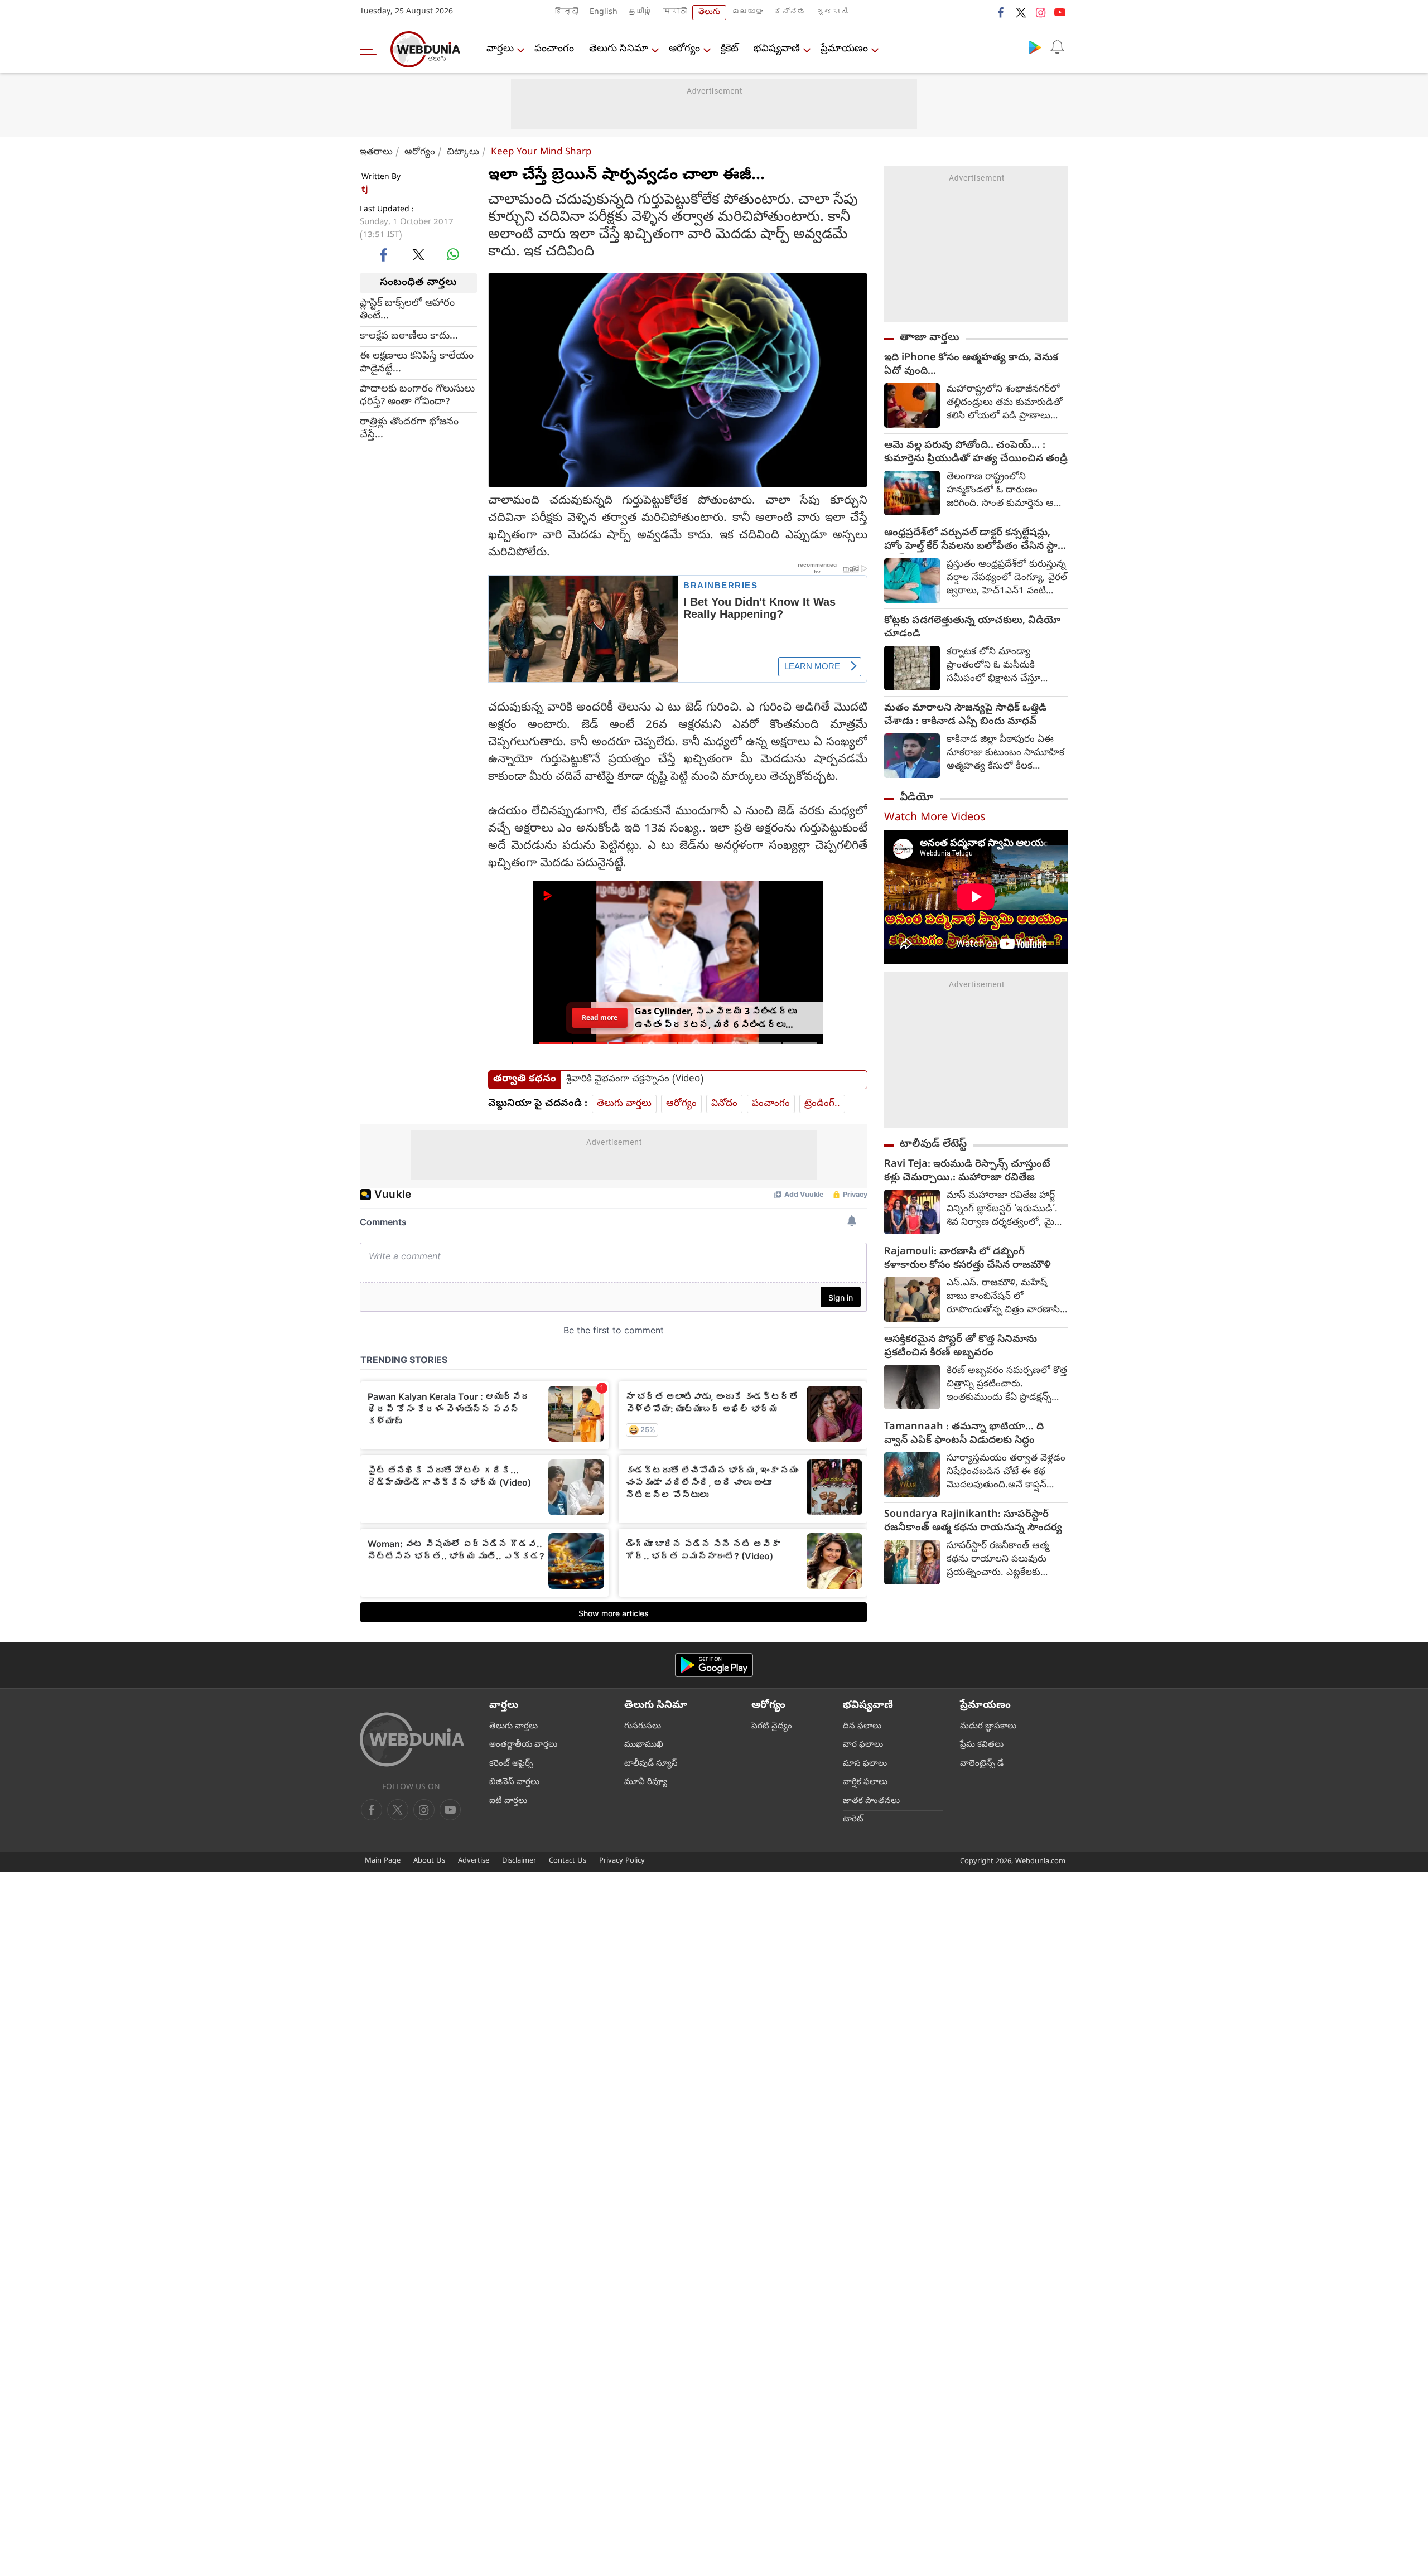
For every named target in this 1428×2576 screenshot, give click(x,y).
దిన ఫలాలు (862, 1727)
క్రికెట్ (730, 49)
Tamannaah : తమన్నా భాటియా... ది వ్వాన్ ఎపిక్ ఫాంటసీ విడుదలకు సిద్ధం (964, 1434)
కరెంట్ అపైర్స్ (511, 1764)
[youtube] (1060, 12)
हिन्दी (567, 13)
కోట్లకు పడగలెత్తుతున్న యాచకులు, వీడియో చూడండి (972, 628)
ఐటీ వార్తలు (508, 1801)
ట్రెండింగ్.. (822, 1104)
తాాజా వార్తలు (930, 338)
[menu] (371, 49)
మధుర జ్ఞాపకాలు (988, 1727)
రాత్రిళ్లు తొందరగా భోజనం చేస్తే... (409, 428)
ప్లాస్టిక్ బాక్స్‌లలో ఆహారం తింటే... (407, 310)
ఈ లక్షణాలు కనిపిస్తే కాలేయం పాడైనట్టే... (417, 363)
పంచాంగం (554, 49)
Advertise (474, 1861)
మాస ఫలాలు (865, 1764)
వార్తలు (500, 49)
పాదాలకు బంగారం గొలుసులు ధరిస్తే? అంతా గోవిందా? (417, 395)
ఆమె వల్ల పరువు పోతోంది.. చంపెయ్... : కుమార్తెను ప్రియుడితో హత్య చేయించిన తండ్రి (976, 453)
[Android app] (714, 1665)
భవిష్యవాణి (777, 49)
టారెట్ (853, 1820)
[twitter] (1021, 12)
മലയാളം (747, 13)
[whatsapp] (453, 254)
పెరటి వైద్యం (772, 1727)
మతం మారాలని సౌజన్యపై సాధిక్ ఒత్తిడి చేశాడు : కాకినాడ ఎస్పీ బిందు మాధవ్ (965, 716)
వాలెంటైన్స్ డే (982, 1764)
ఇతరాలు (376, 153)
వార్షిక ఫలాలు (865, 1782)
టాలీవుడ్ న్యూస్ (651, 1764)
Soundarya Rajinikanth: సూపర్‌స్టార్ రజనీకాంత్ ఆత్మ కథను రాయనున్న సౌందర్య (973, 1522)
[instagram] (1040, 12)
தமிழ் (640, 13)
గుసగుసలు (643, 1727)
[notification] (1057, 47)
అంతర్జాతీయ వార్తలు (523, 1745)
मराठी (675, 13)
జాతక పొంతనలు (871, 1801)
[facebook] (1001, 12)
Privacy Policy (622, 1861)
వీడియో (916, 798)
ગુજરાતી (832, 13)
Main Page (383, 1861)
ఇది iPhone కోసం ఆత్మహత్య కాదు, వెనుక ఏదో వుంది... (971, 365)
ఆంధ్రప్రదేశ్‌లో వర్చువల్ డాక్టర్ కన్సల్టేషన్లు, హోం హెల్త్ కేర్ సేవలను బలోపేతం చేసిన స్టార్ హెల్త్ (974, 540)
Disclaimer (519, 1861)
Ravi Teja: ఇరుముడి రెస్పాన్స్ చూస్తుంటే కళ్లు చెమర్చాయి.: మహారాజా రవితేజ (967, 1172)
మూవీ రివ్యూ (646, 1782)
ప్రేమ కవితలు (982, 1745)
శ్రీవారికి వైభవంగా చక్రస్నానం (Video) (635, 1080)
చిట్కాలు (463, 153)
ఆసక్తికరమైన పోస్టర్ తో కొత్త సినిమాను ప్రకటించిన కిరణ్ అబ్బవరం (961, 1347)
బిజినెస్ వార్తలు (514, 1782)
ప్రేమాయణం (844, 49)
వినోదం (724, 1104)
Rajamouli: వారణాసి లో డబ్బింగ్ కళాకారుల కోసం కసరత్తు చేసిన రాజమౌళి (968, 1259)
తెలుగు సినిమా (619, 49)
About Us (429, 1861)
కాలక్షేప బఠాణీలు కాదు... (409, 336)
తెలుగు (709, 13)
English (604, 13)
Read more (600, 1017)
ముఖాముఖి (644, 1745)
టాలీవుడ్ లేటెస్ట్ (933, 1144)
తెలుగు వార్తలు (624, 1104)
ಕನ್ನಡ (790, 13)
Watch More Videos (935, 818)
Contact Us (568, 1861)
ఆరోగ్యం (684, 49)
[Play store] (1035, 47)
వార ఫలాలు (863, 1745)
